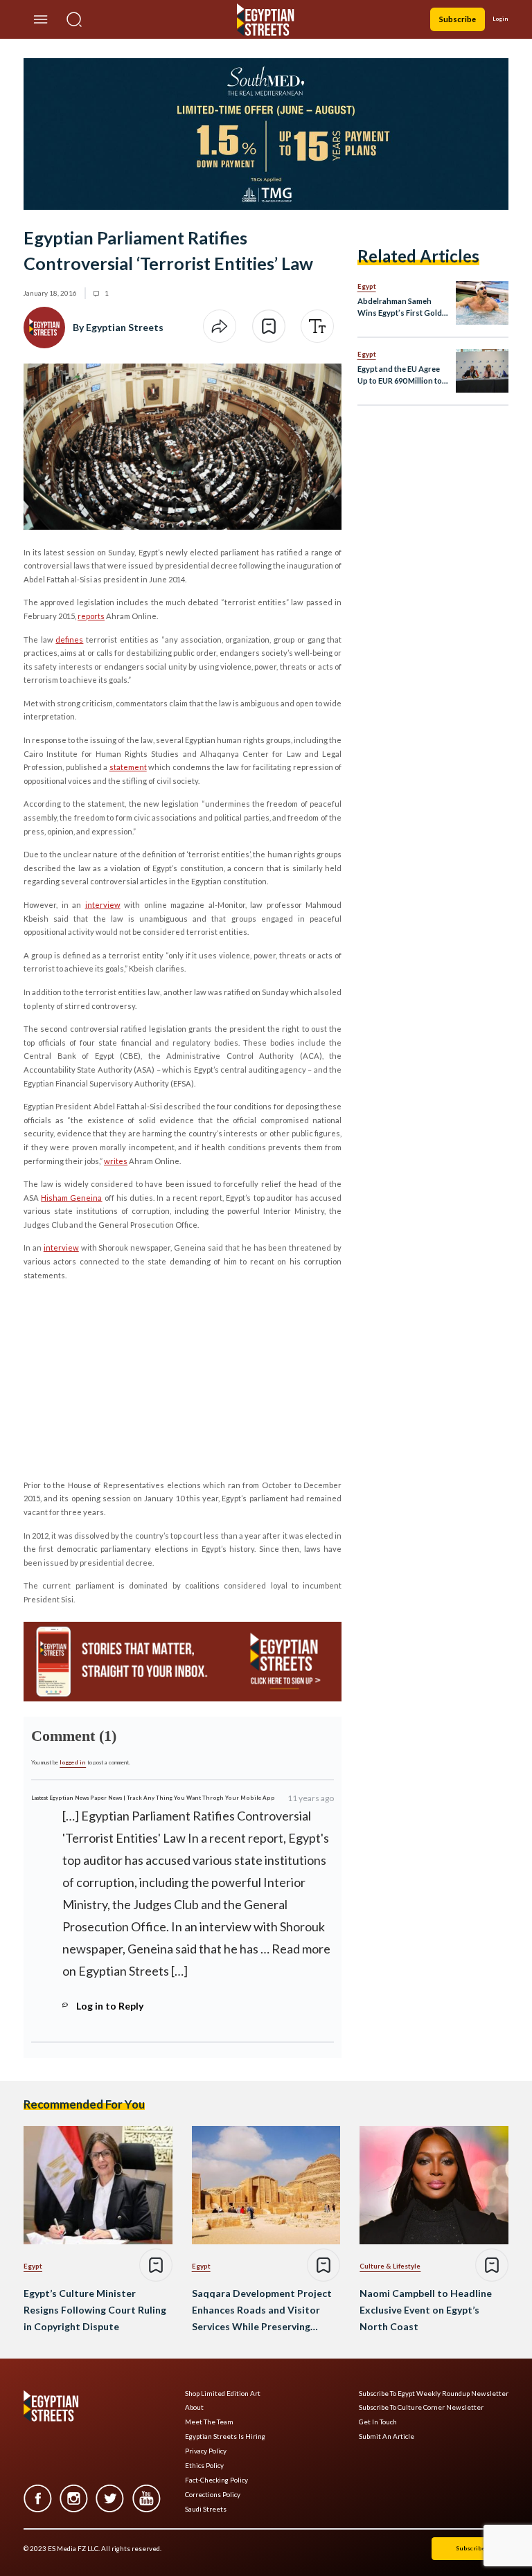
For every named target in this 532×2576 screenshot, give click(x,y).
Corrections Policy (213, 2495)
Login (500, 19)
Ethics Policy (204, 2466)
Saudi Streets (206, 2509)
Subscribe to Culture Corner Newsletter (421, 2407)
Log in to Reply (110, 2006)
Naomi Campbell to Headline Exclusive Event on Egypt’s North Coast (426, 2310)
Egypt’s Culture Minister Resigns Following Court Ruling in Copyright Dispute (95, 2310)
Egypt (367, 286)
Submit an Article (387, 2436)
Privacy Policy (206, 2451)
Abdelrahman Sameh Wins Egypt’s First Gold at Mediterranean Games (402, 308)
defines (69, 639)
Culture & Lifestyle (390, 2266)
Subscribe (458, 19)
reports (91, 616)
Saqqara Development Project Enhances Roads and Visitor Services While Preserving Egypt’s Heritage (262, 2311)
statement (128, 767)
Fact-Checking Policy (216, 2480)
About (194, 2407)
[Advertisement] (130, 1378)
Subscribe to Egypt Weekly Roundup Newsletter (434, 2394)
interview (103, 905)
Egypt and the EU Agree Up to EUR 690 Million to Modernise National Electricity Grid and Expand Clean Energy (400, 376)
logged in (73, 1762)
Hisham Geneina (71, 1198)
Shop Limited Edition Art (223, 2394)
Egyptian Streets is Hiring (225, 2436)
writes (116, 1161)
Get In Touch (378, 2422)
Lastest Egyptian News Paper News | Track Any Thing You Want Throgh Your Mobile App (153, 1798)
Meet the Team (209, 2422)
